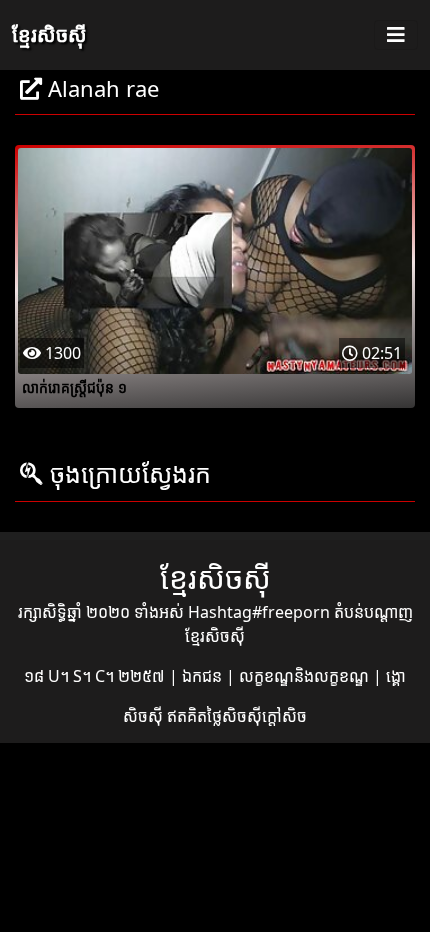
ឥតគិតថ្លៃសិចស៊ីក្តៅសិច (237, 716)
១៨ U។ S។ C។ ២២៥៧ (96, 676)
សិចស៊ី (145, 716)
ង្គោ (396, 676)
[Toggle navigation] (396, 35)
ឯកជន (204, 676)
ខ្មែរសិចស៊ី (49, 34)
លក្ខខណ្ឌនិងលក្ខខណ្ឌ (306, 676)
